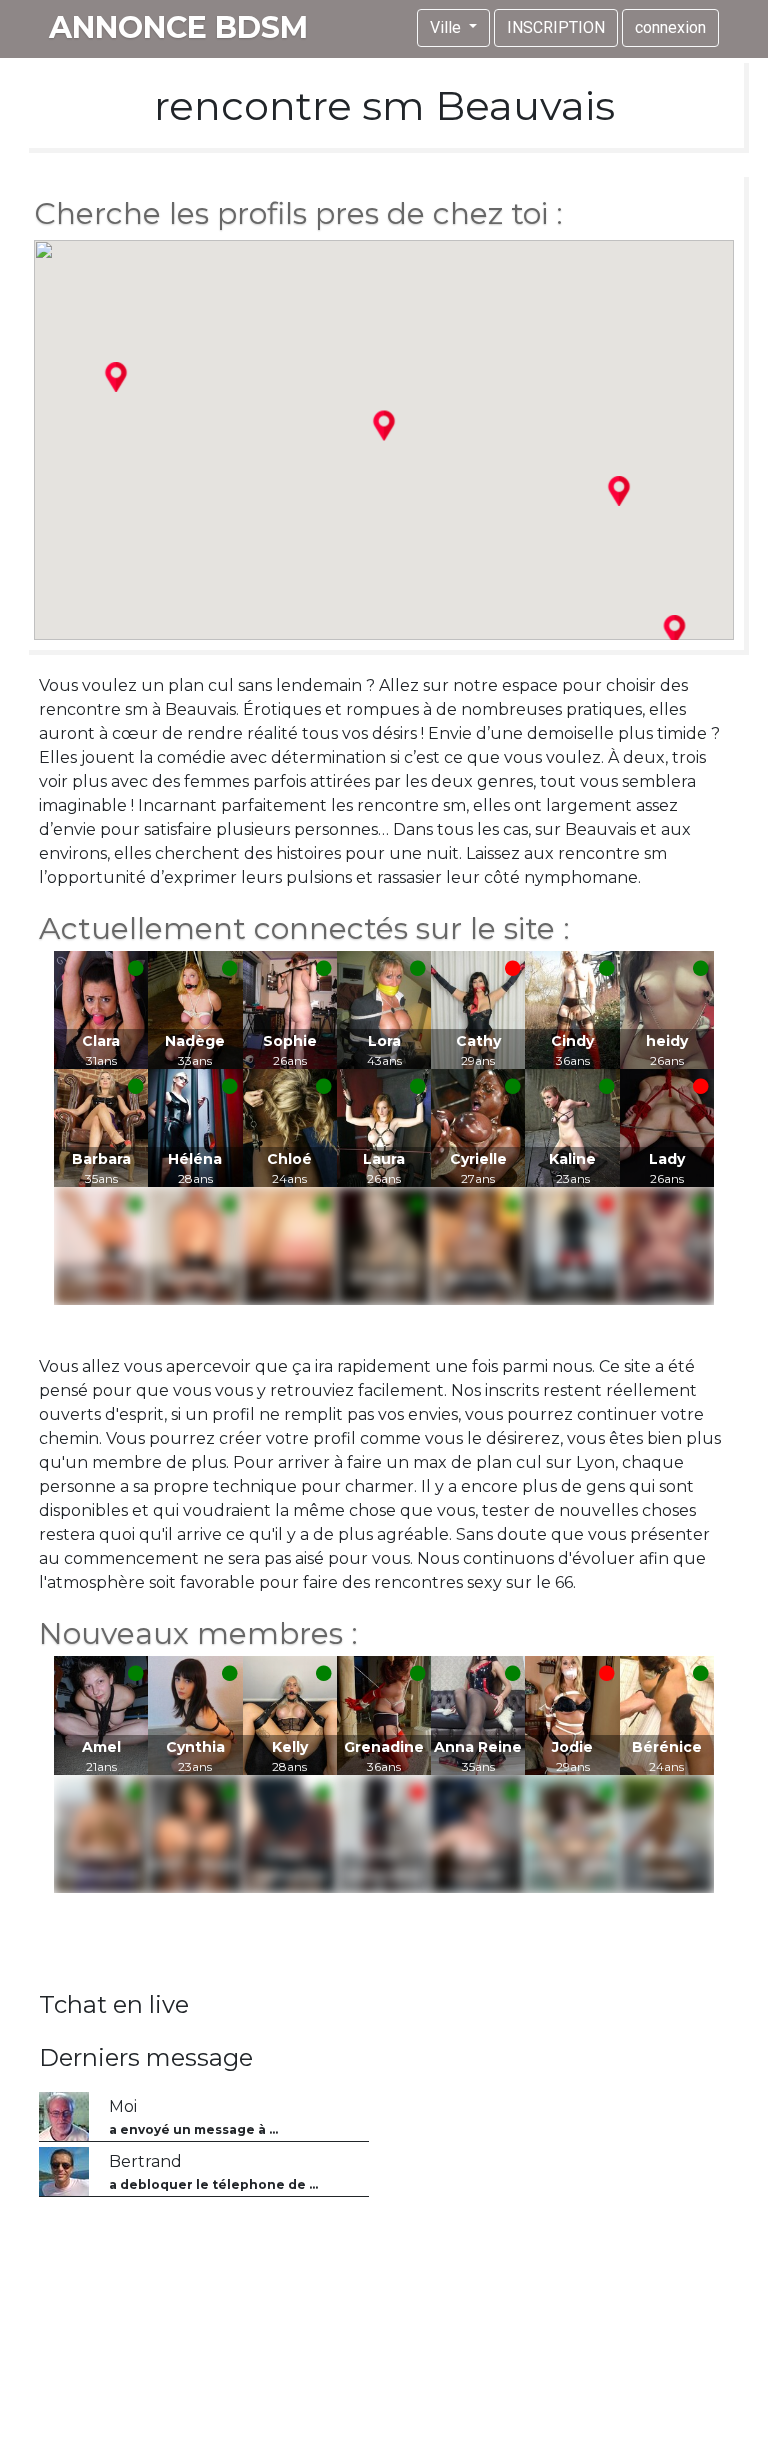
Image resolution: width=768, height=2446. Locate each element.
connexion (670, 27)
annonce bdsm (178, 27)
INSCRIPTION (556, 27)
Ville (447, 27)
